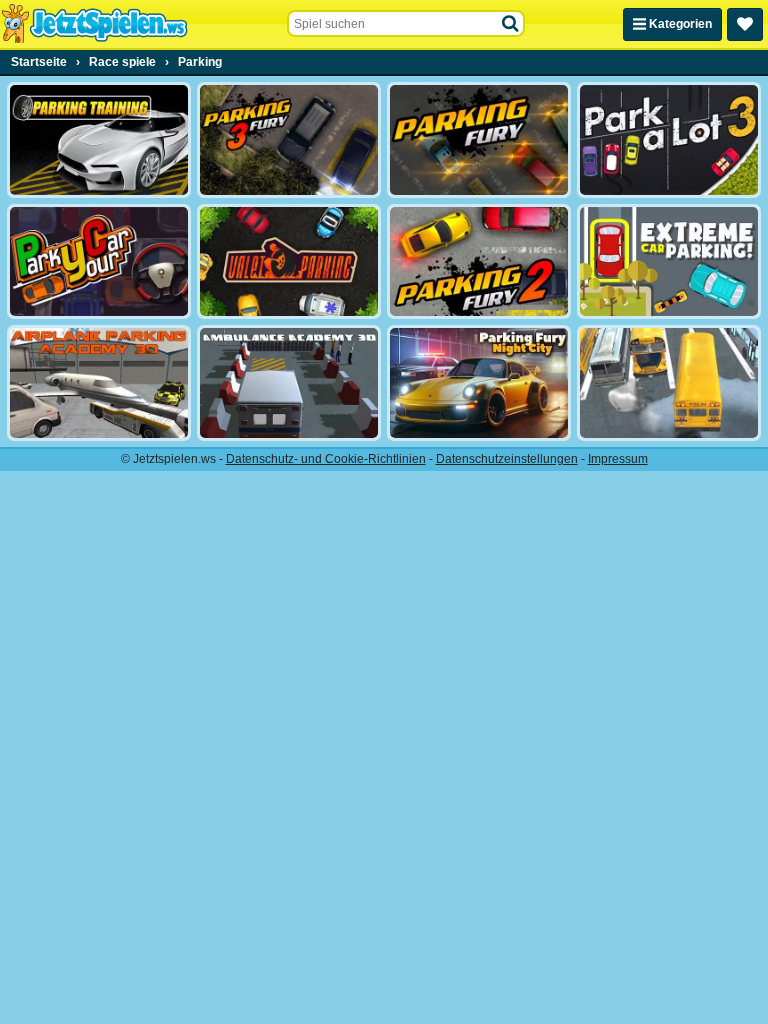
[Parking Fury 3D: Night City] (479, 383)
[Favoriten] (745, 24)
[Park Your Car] (99, 262)
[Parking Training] (99, 140)
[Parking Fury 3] (289, 140)
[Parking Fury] (479, 140)
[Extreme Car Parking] (669, 262)
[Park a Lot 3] (669, 140)
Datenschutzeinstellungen (507, 459)
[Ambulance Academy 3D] (289, 383)
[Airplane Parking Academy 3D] (99, 383)
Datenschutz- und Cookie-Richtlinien (326, 459)
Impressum (618, 459)
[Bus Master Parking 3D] (669, 383)
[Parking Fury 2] (479, 262)
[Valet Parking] (289, 262)
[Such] (511, 24)
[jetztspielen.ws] (94, 24)
